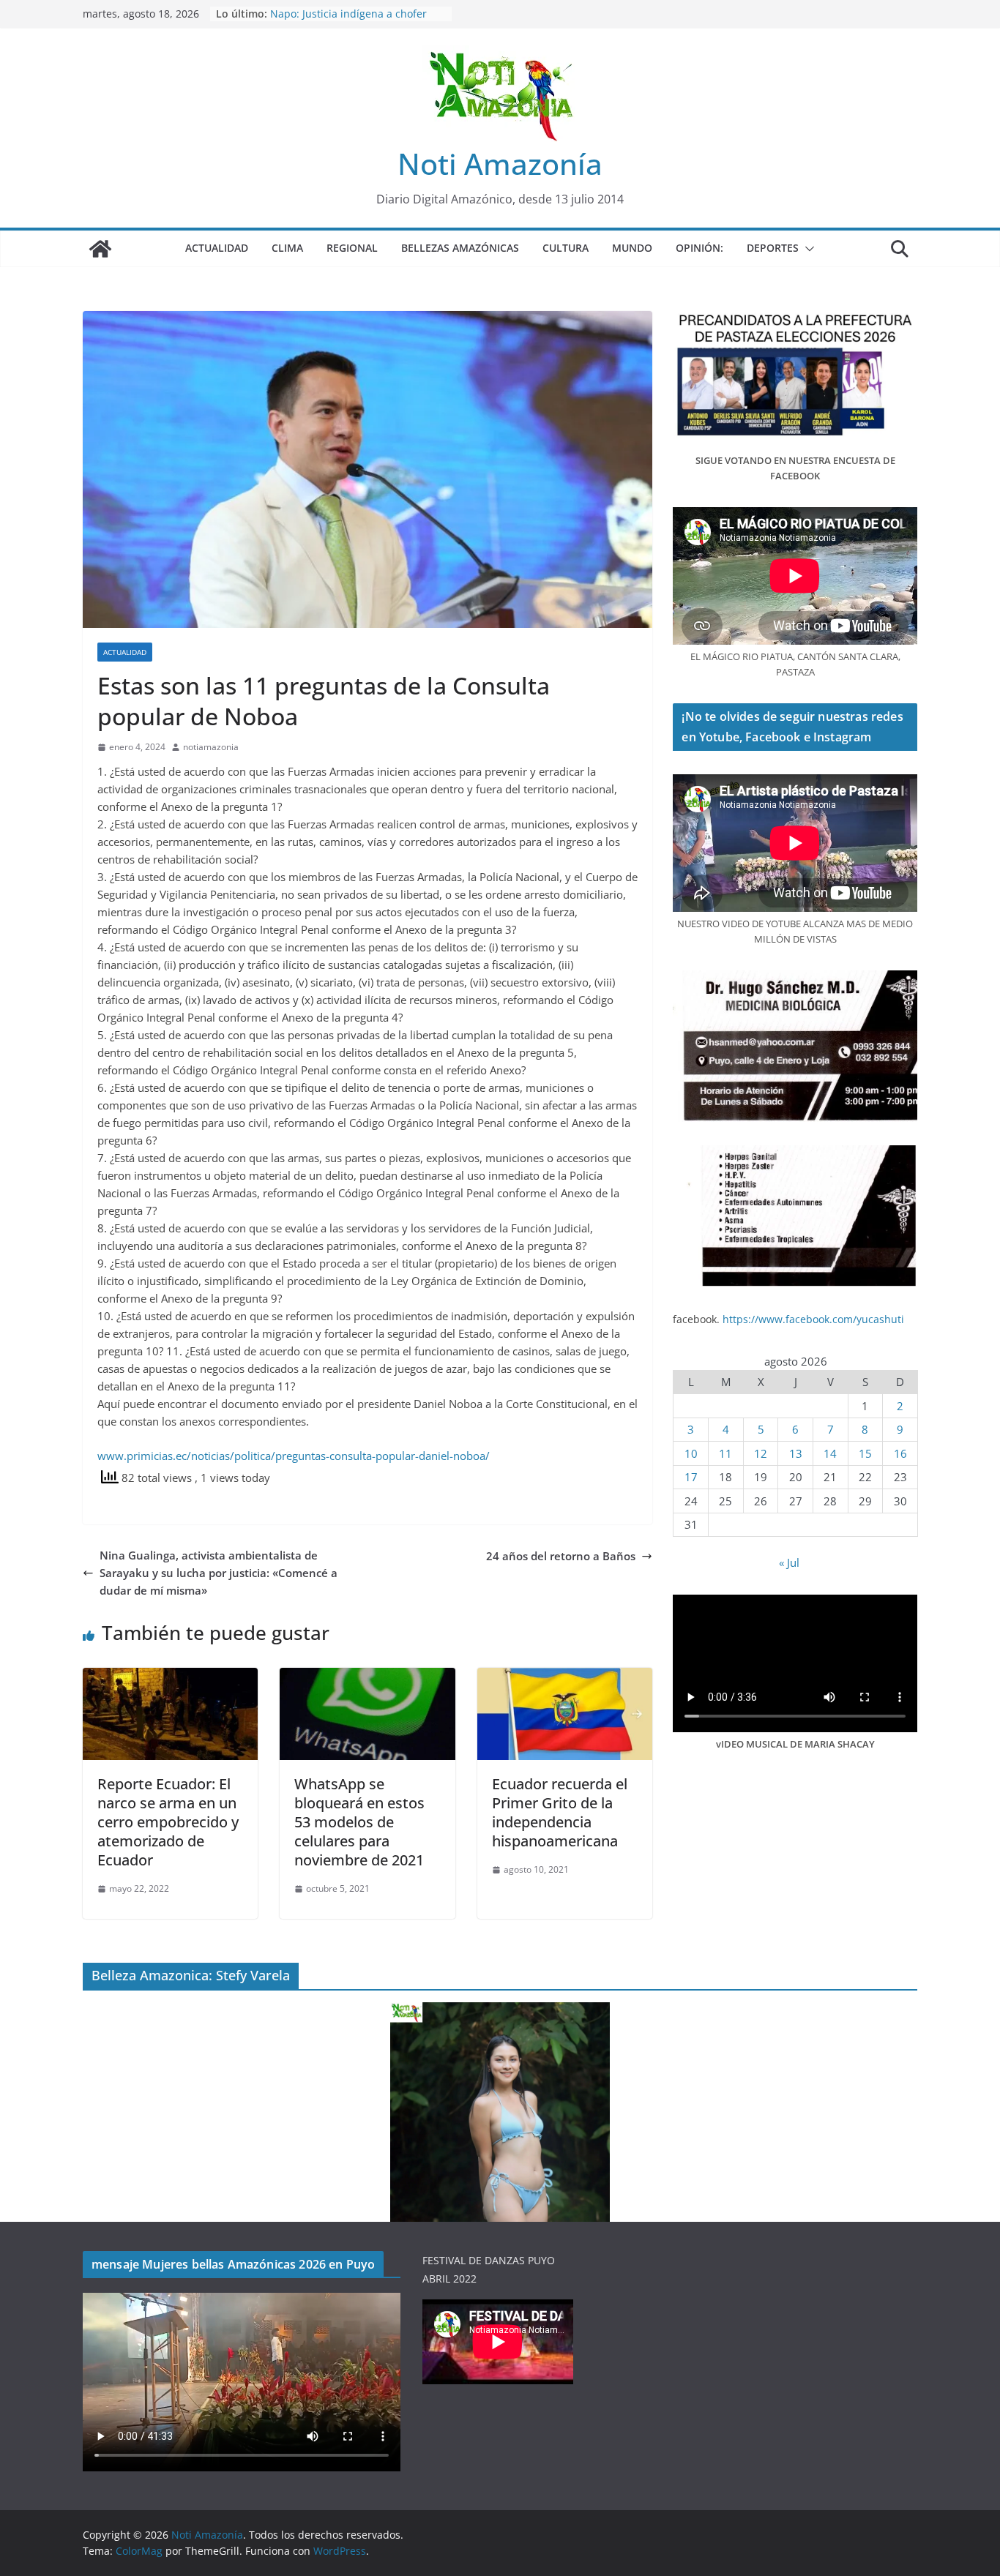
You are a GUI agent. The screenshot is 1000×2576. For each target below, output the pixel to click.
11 (725, 1453)
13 (796, 1453)
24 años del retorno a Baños (561, 1556)
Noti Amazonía (500, 164)
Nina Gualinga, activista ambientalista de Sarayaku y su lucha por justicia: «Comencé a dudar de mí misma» (219, 1573)
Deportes (773, 248)
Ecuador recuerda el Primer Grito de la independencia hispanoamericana (560, 1812)
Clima (287, 248)
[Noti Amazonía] (100, 249)
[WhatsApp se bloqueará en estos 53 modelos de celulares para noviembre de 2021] (367, 1677)
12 (761, 1453)
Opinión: (699, 248)
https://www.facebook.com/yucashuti (813, 1319)
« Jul (789, 1562)
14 (830, 1453)
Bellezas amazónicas (460, 248)
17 (691, 1477)
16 (900, 1453)
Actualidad (217, 248)
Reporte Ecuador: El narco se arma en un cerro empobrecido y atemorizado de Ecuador (168, 1822)
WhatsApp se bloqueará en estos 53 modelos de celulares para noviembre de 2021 (359, 1822)
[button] (807, 249)
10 (691, 1453)
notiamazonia (211, 747)
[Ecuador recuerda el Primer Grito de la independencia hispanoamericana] (565, 1677)
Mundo (632, 248)
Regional (352, 248)
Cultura (566, 248)
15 (865, 1453)
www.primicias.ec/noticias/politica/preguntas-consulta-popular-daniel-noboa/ (294, 1456)
